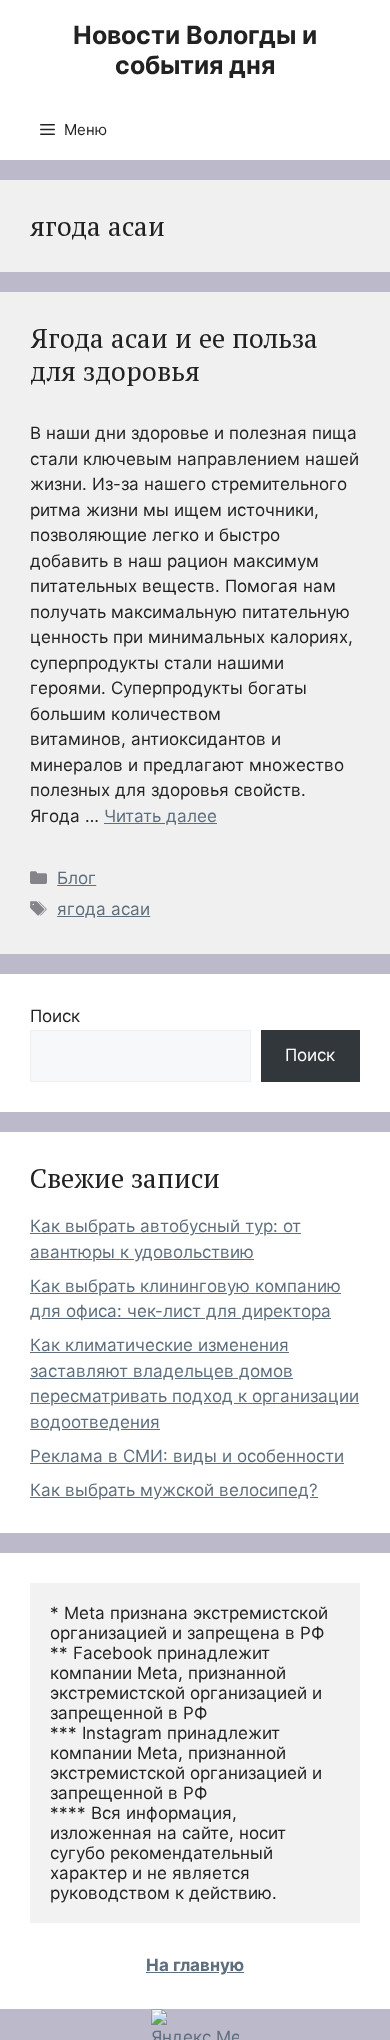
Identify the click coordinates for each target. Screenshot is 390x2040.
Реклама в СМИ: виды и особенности (187, 1456)
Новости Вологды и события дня (195, 50)
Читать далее (160, 816)
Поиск (55, 1016)
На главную (195, 1965)
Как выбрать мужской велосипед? (174, 1490)
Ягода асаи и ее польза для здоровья (174, 354)
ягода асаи (103, 909)
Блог (76, 878)
